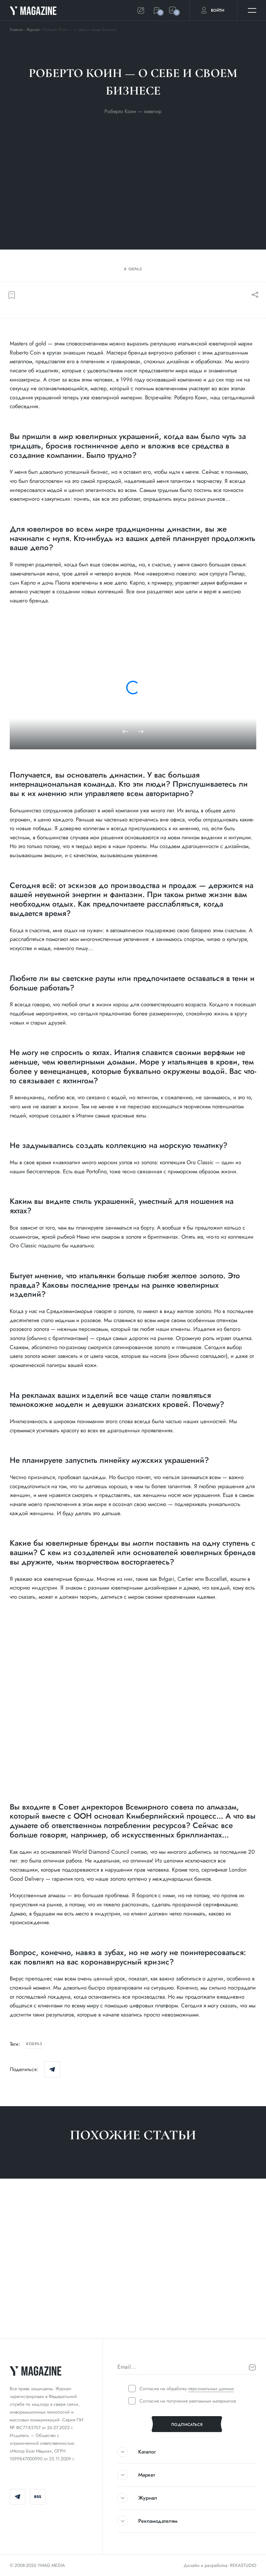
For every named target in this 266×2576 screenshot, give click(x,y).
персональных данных (211, 2389)
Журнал (33, 30)
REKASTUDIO (243, 2565)
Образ (135, 269)
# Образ (19, 2318)
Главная (16, 30)
